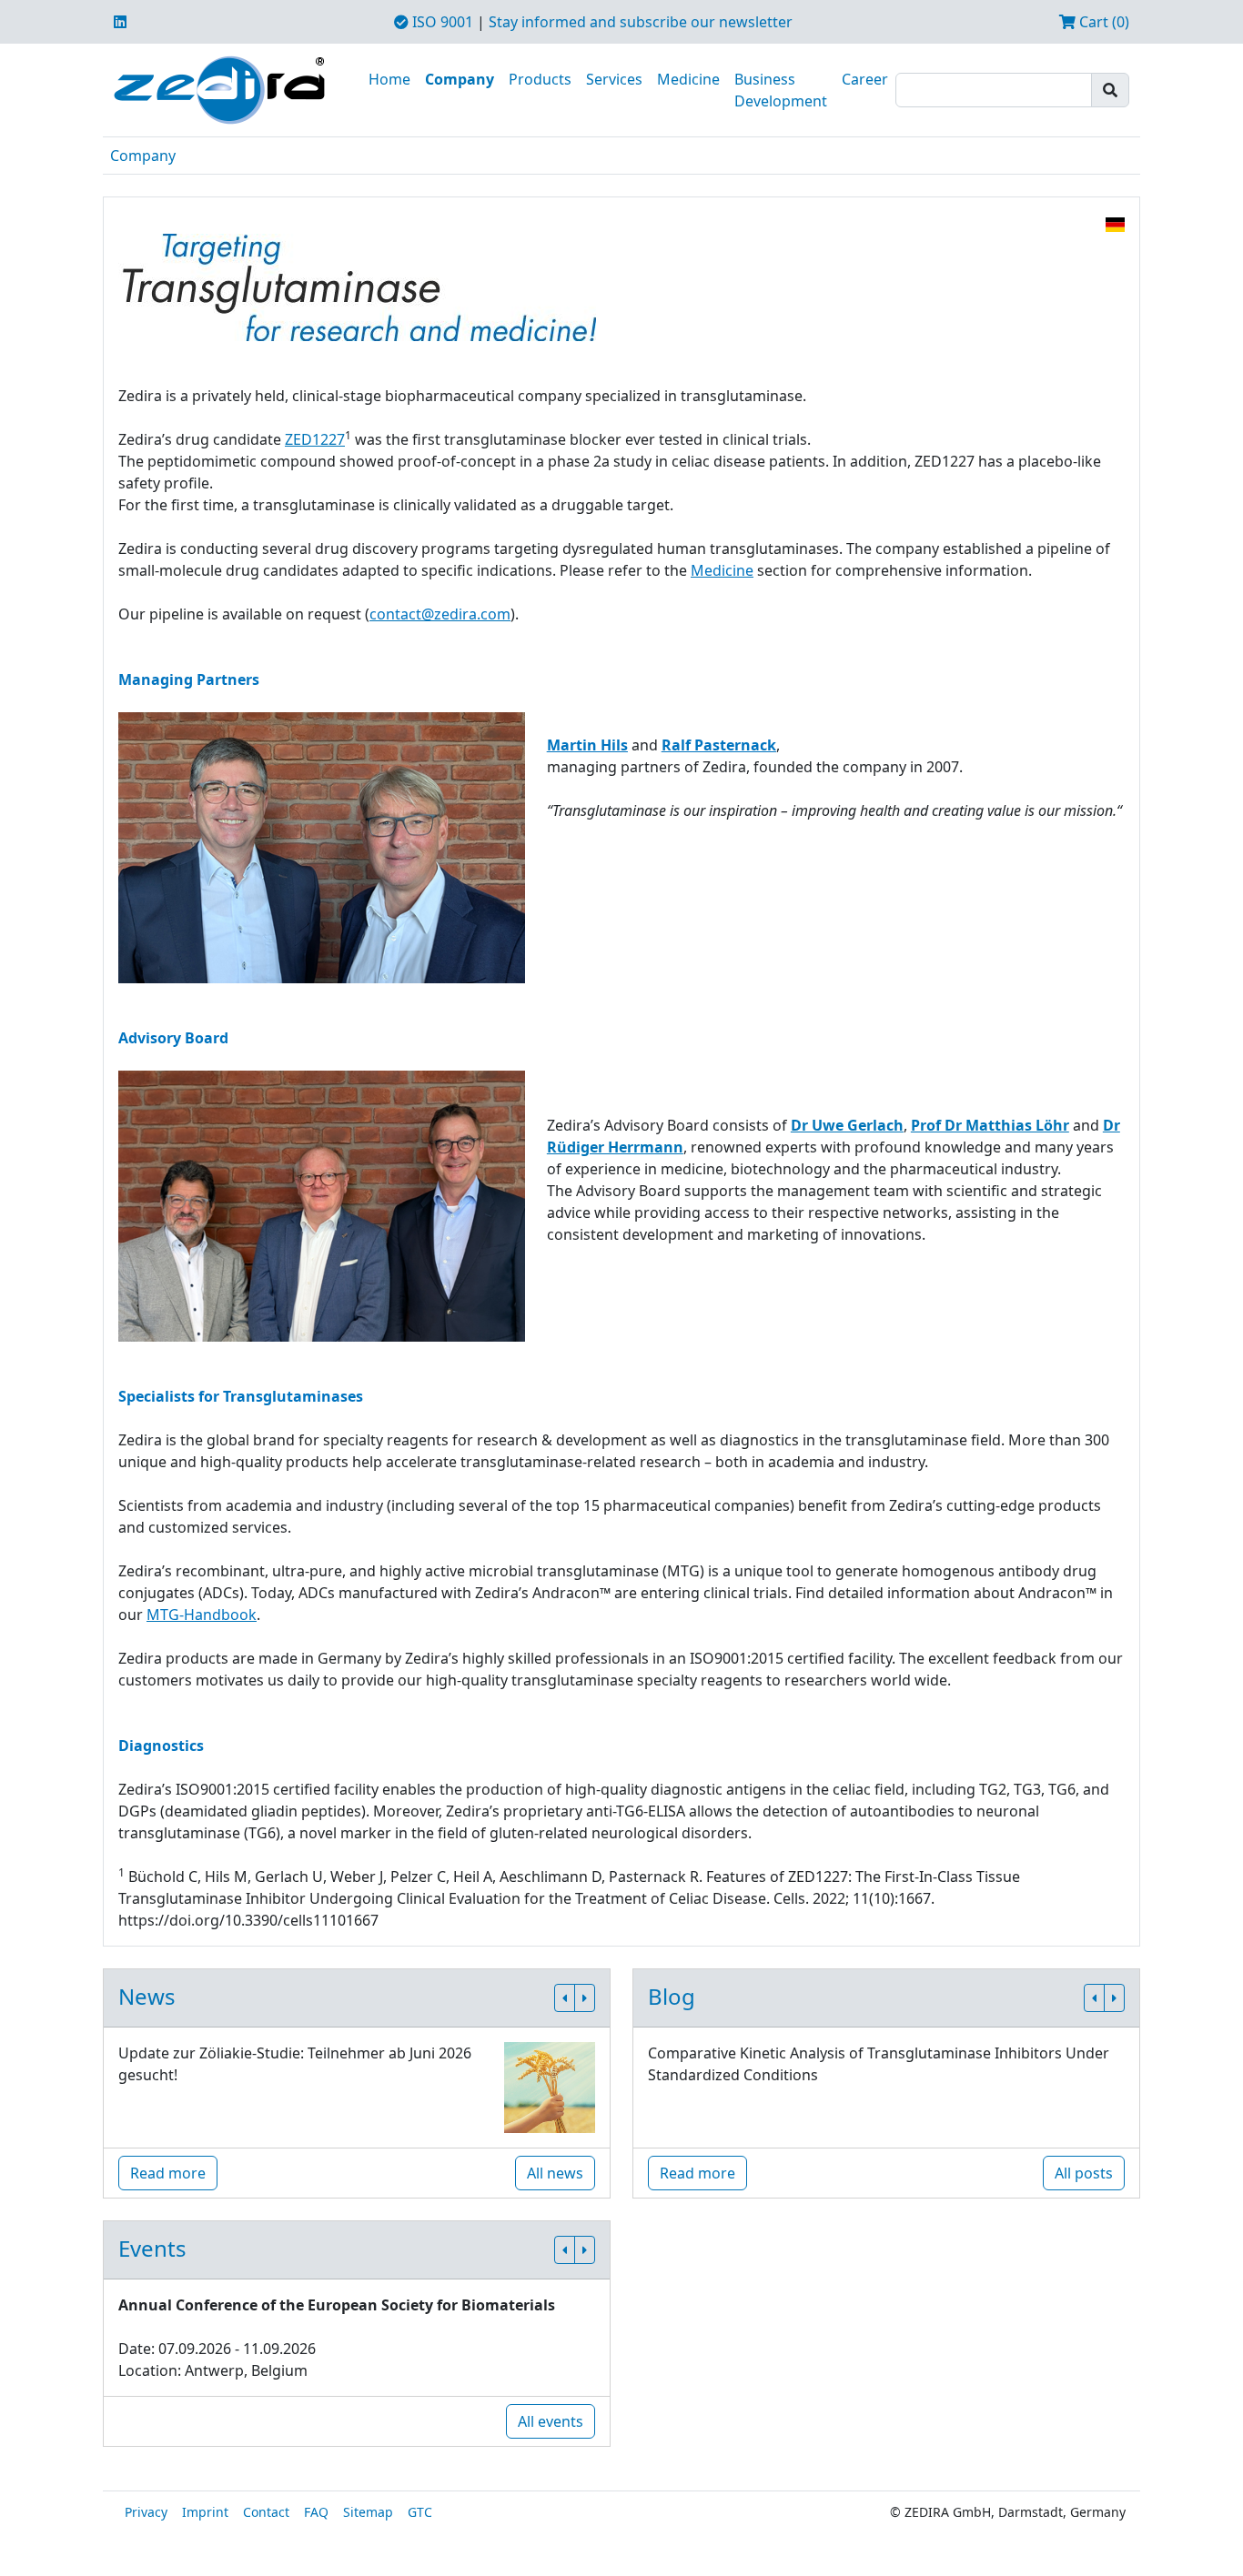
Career (865, 79)
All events (551, 2421)
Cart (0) (1102, 22)
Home (389, 79)
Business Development (781, 90)
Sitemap (368, 2512)
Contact (266, 2512)
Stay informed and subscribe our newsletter (641, 22)
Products (540, 79)
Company (460, 79)
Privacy (146, 2512)
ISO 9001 (441, 22)
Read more (168, 2173)
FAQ (316, 2512)
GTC (420, 2512)
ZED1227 (315, 439)
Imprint (205, 2512)
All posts (1084, 2173)
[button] (565, 1998)
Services (614, 79)
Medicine (688, 79)
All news (555, 2173)
